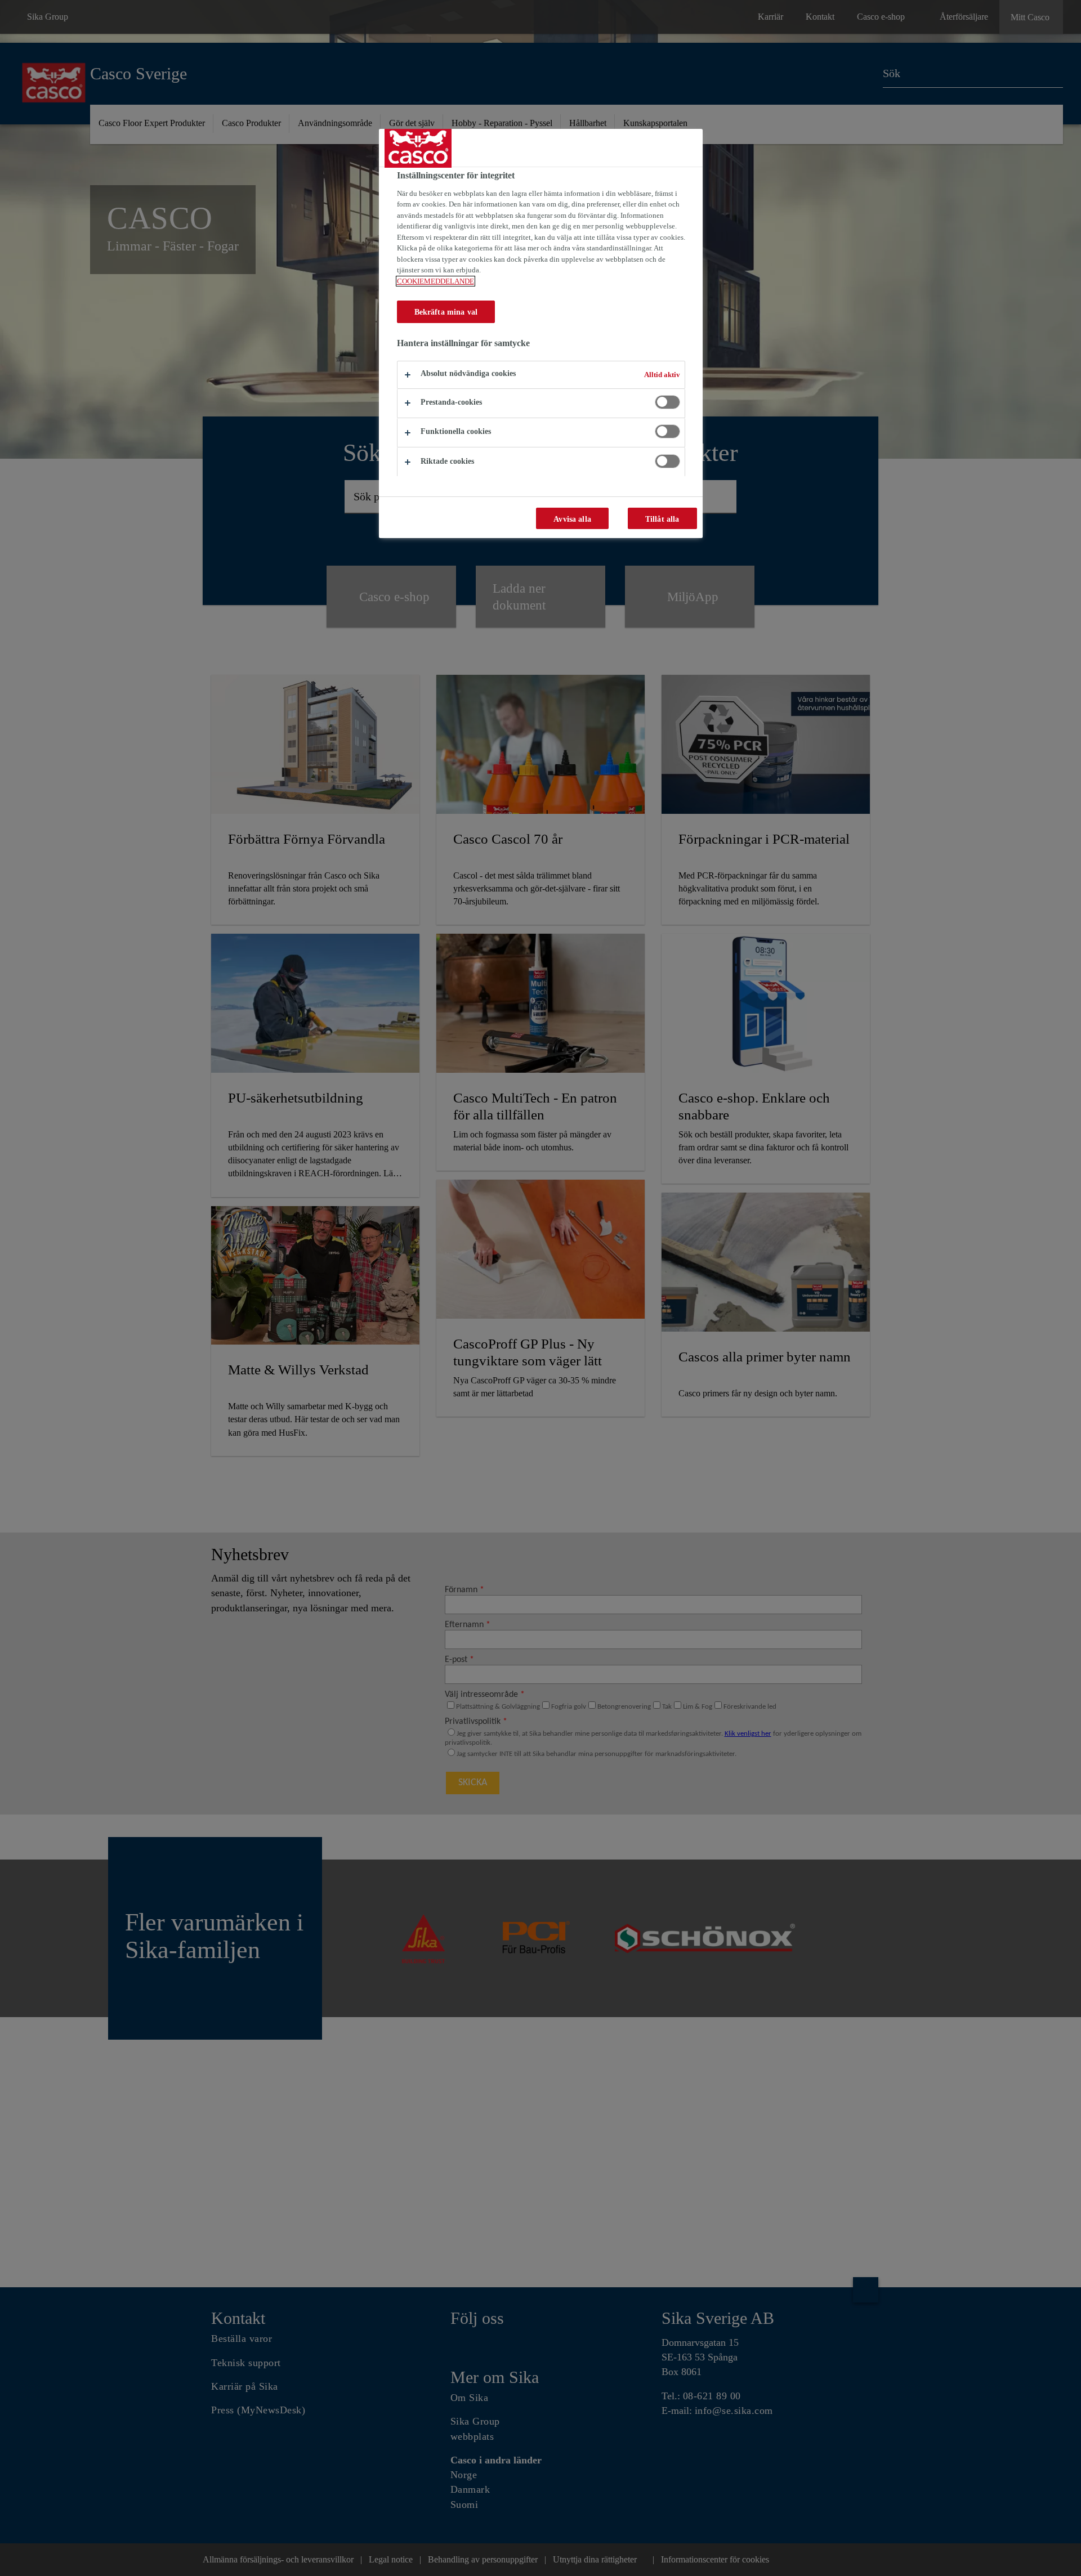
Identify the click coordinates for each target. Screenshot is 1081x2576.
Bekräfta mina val (446, 312)
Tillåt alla (662, 519)
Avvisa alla (572, 519)
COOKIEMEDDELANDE (435, 281)
